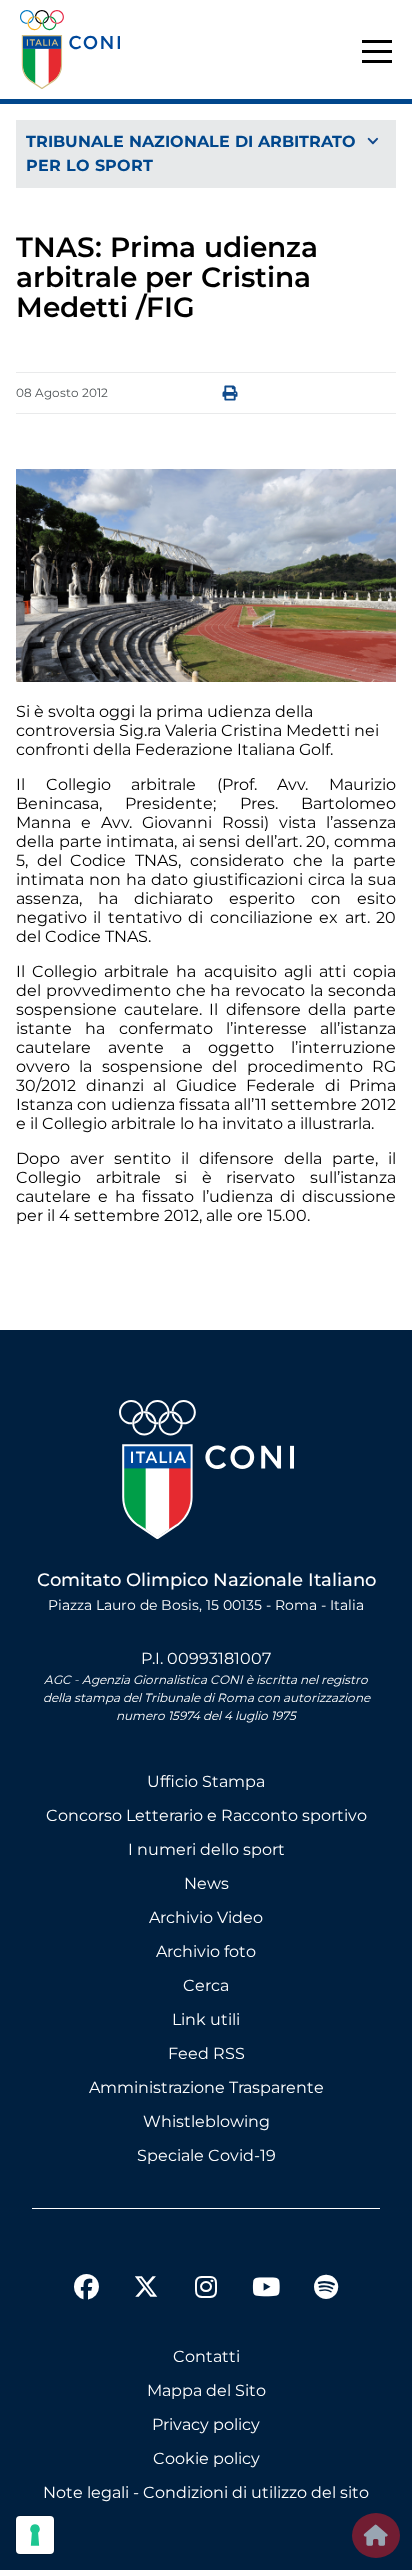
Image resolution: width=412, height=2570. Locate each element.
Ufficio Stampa (206, 1781)
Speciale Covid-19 (206, 2155)
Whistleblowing (206, 2121)
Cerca (206, 1985)
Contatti (206, 2356)
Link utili (206, 2019)
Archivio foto (206, 1951)
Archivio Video (206, 1917)
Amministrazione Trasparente (206, 2087)
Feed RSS (206, 2053)
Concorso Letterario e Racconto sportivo (206, 1815)
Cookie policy (206, 2458)
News (206, 1883)
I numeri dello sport (206, 1849)
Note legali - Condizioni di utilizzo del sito (206, 2492)
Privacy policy (206, 2424)
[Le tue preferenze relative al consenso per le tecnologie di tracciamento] (35, 2535)
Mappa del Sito (206, 2390)
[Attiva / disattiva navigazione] (206, 142)
